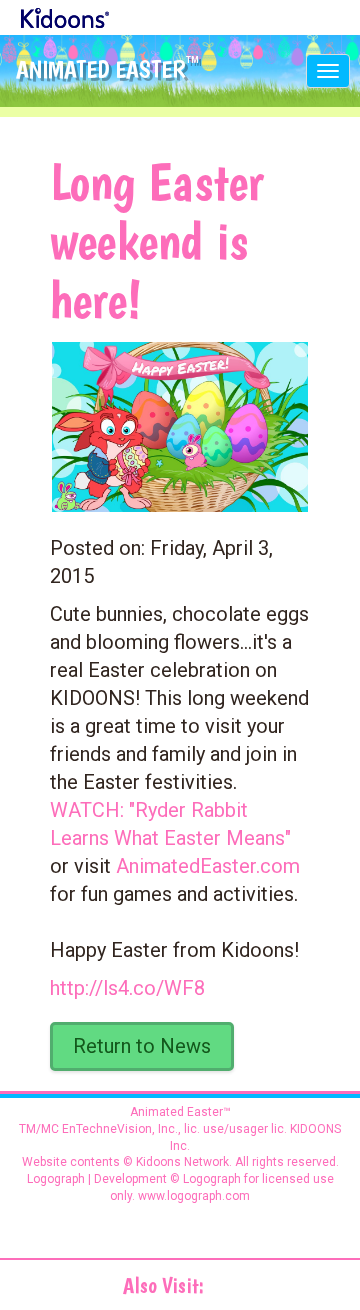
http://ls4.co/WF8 (127, 988)
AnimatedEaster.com (208, 866)
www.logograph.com (192, 1196)
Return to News (142, 1046)
